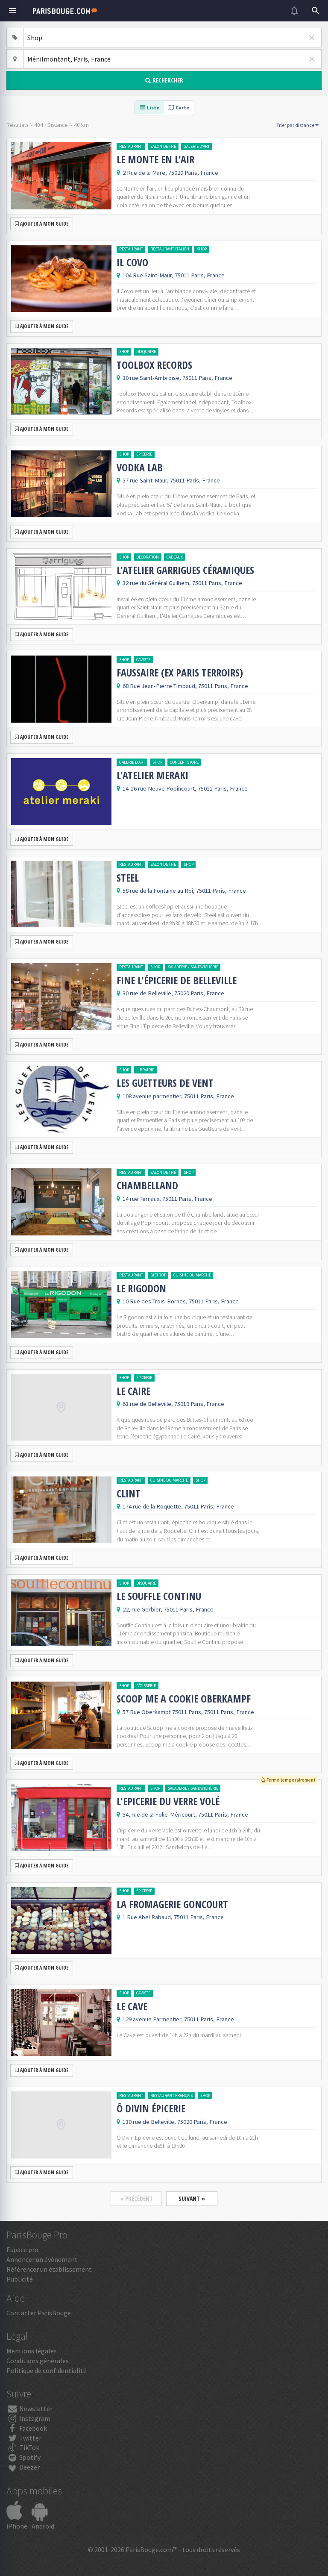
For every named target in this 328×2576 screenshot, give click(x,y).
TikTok (29, 2447)
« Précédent (136, 2198)
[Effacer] (312, 38)
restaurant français (171, 2095)
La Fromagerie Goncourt (172, 1904)
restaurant (131, 146)
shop (202, 249)
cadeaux (175, 557)
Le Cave (132, 2006)
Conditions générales (38, 2361)
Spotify (29, 2457)
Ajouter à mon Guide (44, 224)
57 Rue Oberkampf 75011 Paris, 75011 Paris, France (188, 1712)
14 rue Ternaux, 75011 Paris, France (167, 1199)
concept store (184, 762)
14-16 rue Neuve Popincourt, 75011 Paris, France (185, 788)
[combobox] (173, 38)
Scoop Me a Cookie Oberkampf (184, 1699)
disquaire (146, 351)
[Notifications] (294, 11)
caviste (143, 660)
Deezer (29, 2467)
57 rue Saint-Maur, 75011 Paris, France (171, 480)
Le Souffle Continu (159, 1596)
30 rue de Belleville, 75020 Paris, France (173, 993)
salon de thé (163, 146)
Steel (128, 878)
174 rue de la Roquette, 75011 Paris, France (178, 1506)
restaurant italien (170, 249)
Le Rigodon (141, 1288)
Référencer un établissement (49, 2269)
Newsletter (35, 2408)
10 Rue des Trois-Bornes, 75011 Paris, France (181, 1301)
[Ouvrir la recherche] (316, 11)
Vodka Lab (140, 468)
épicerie (144, 454)
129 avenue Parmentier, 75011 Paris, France (178, 2019)
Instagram (34, 2418)
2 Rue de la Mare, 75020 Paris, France (170, 173)
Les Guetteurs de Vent (165, 1083)
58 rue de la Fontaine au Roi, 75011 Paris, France (184, 891)
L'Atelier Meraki (152, 775)
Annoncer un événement (42, 2259)
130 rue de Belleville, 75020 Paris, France (175, 2122)
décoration (148, 557)
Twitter (30, 2438)
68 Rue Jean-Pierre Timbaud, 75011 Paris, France (185, 686)
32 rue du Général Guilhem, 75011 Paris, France (182, 583)
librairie (145, 1070)
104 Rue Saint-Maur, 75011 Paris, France (174, 275)
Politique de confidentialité (47, 2370)
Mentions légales (32, 2351)
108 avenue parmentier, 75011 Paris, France (178, 1096)
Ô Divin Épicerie (151, 2108)
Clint (129, 1494)
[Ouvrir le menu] (12, 11)
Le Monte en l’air (155, 159)
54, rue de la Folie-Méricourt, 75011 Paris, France (185, 1814)
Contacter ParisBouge (39, 2313)
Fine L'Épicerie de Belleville (177, 980)
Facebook (32, 2428)
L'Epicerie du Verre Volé (168, 1801)
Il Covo (132, 262)
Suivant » (192, 2198)
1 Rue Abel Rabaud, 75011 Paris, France (173, 1917)
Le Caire (133, 1391)
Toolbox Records (154, 365)
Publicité (20, 2279)
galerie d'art (197, 146)
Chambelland (147, 1185)
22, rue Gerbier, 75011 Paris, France (168, 1609)
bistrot (158, 1275)
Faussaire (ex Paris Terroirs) (180, 673)
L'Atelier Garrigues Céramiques (185, 570)
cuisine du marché (192, 1275)
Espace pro (22, 2250)
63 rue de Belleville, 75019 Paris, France (173, 1404)
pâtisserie (146, 1686)
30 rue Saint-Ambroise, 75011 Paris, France (177, 378)
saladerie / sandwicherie (193, 967)
